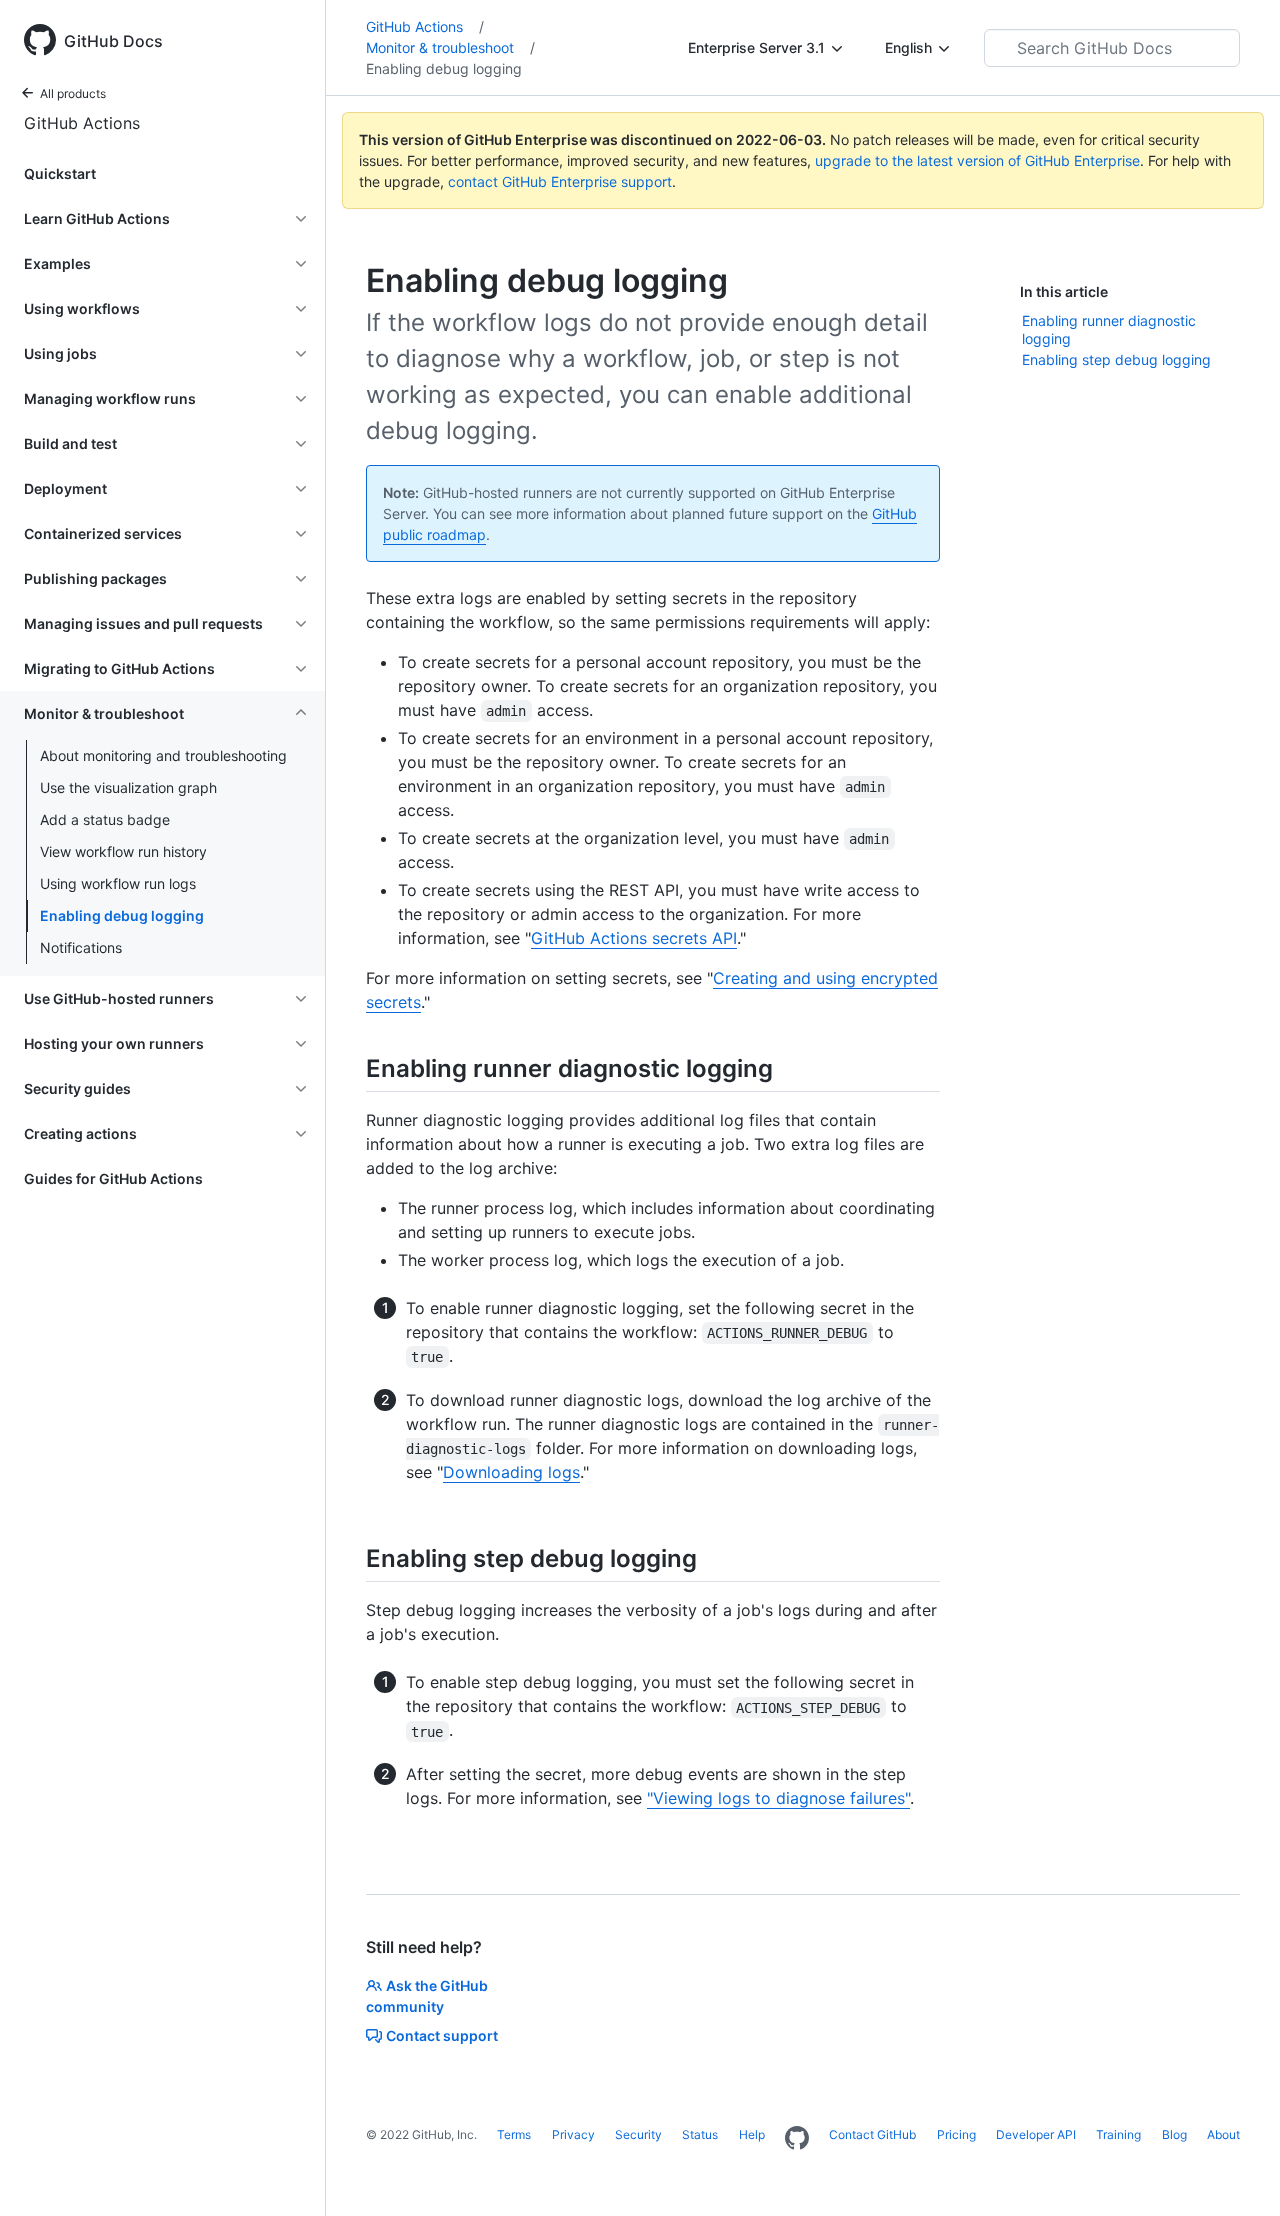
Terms (514, 2134)
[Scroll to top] (1236, 2172)
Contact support (442, 2035)
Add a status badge (105, 819)
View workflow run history (123, 851)
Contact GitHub (872, 2134)
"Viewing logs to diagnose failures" (778, 1798)
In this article (1064, 291)
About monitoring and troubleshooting (163, 755)
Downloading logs (511, 1472)
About (1223, 2134)
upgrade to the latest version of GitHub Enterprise (977, 160)
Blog (1174, 2134)
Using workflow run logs (118, 883)
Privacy (573, 2134)
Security (638, 2134)
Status (700, 2134)
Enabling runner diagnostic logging (1109, 329)
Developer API (1036, 2134)
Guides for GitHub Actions (113, 1178)
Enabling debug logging (122, 915)
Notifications (81, 947)
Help (752, 2134)
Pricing (956, 2134)
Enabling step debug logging (1116, 359)
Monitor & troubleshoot (450, 47)
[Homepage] (797, 2139)
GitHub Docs (113, 41)
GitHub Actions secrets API (634, 938)
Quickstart (60, 173)
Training (1118, 2134)
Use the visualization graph (128, 787)
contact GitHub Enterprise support (560, 181)
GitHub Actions (82, 123)
